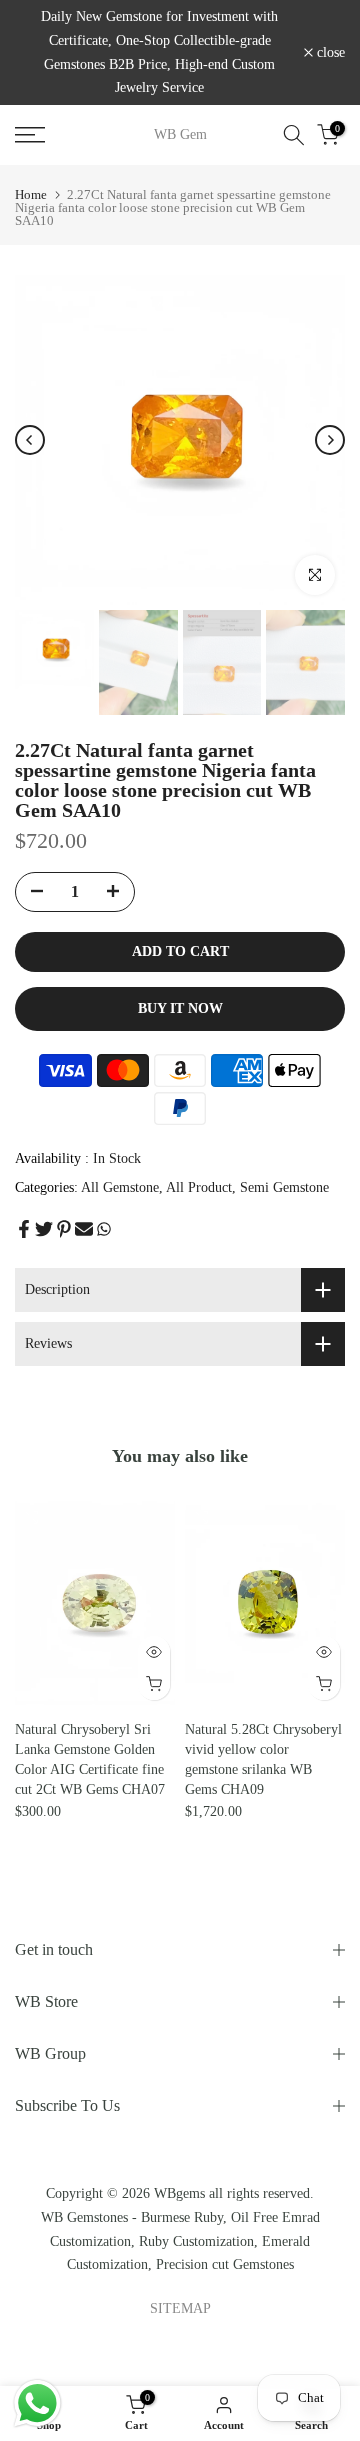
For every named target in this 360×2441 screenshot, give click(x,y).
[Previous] (30, 440)
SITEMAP (180, 2308)
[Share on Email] (84, 1229)
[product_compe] (31, 1517)
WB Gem (180, 135)
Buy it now (180, 1008)
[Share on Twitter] (44, 1229)
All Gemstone (120, 1187)
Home (31, 194)
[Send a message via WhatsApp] (37, 2403)
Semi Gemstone (284, 1187)
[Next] (330, 440)
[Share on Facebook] (24, 1229)
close (329, 53)
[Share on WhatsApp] (104, 1229)
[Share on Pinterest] (64, 1229)
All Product (199, 1187)
